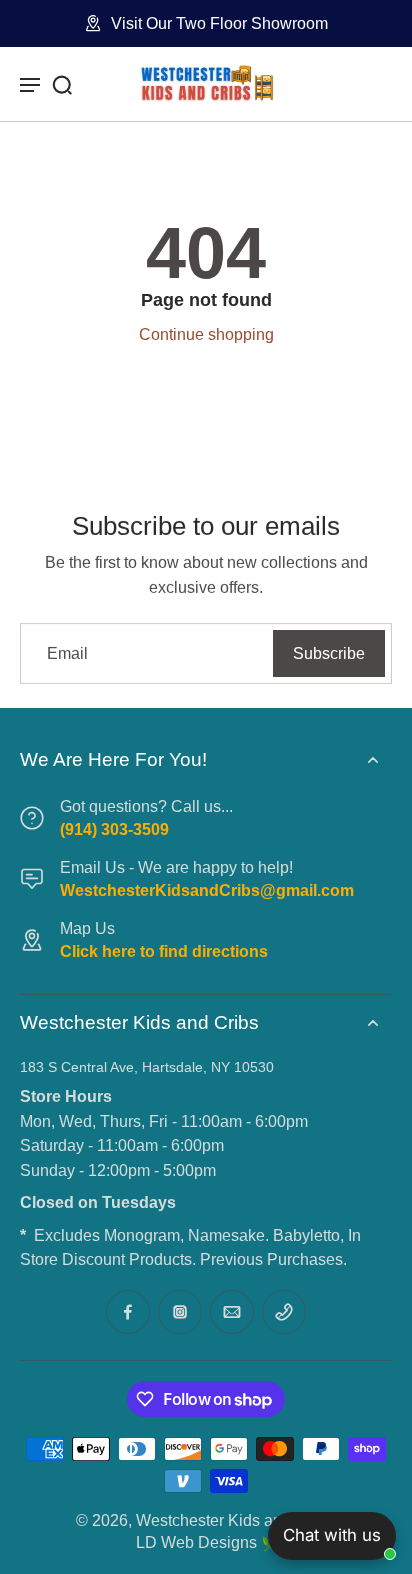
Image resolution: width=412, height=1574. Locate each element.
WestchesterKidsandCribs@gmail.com (207, 890)
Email (67, 653)
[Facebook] (128, 1312)
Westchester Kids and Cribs (234, 1520)
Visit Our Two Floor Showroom (219, 23)
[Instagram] (180, 1312)
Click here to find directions (164, 951)
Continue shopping (206, 334)
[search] (62, 84)
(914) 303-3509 (114, 829)
